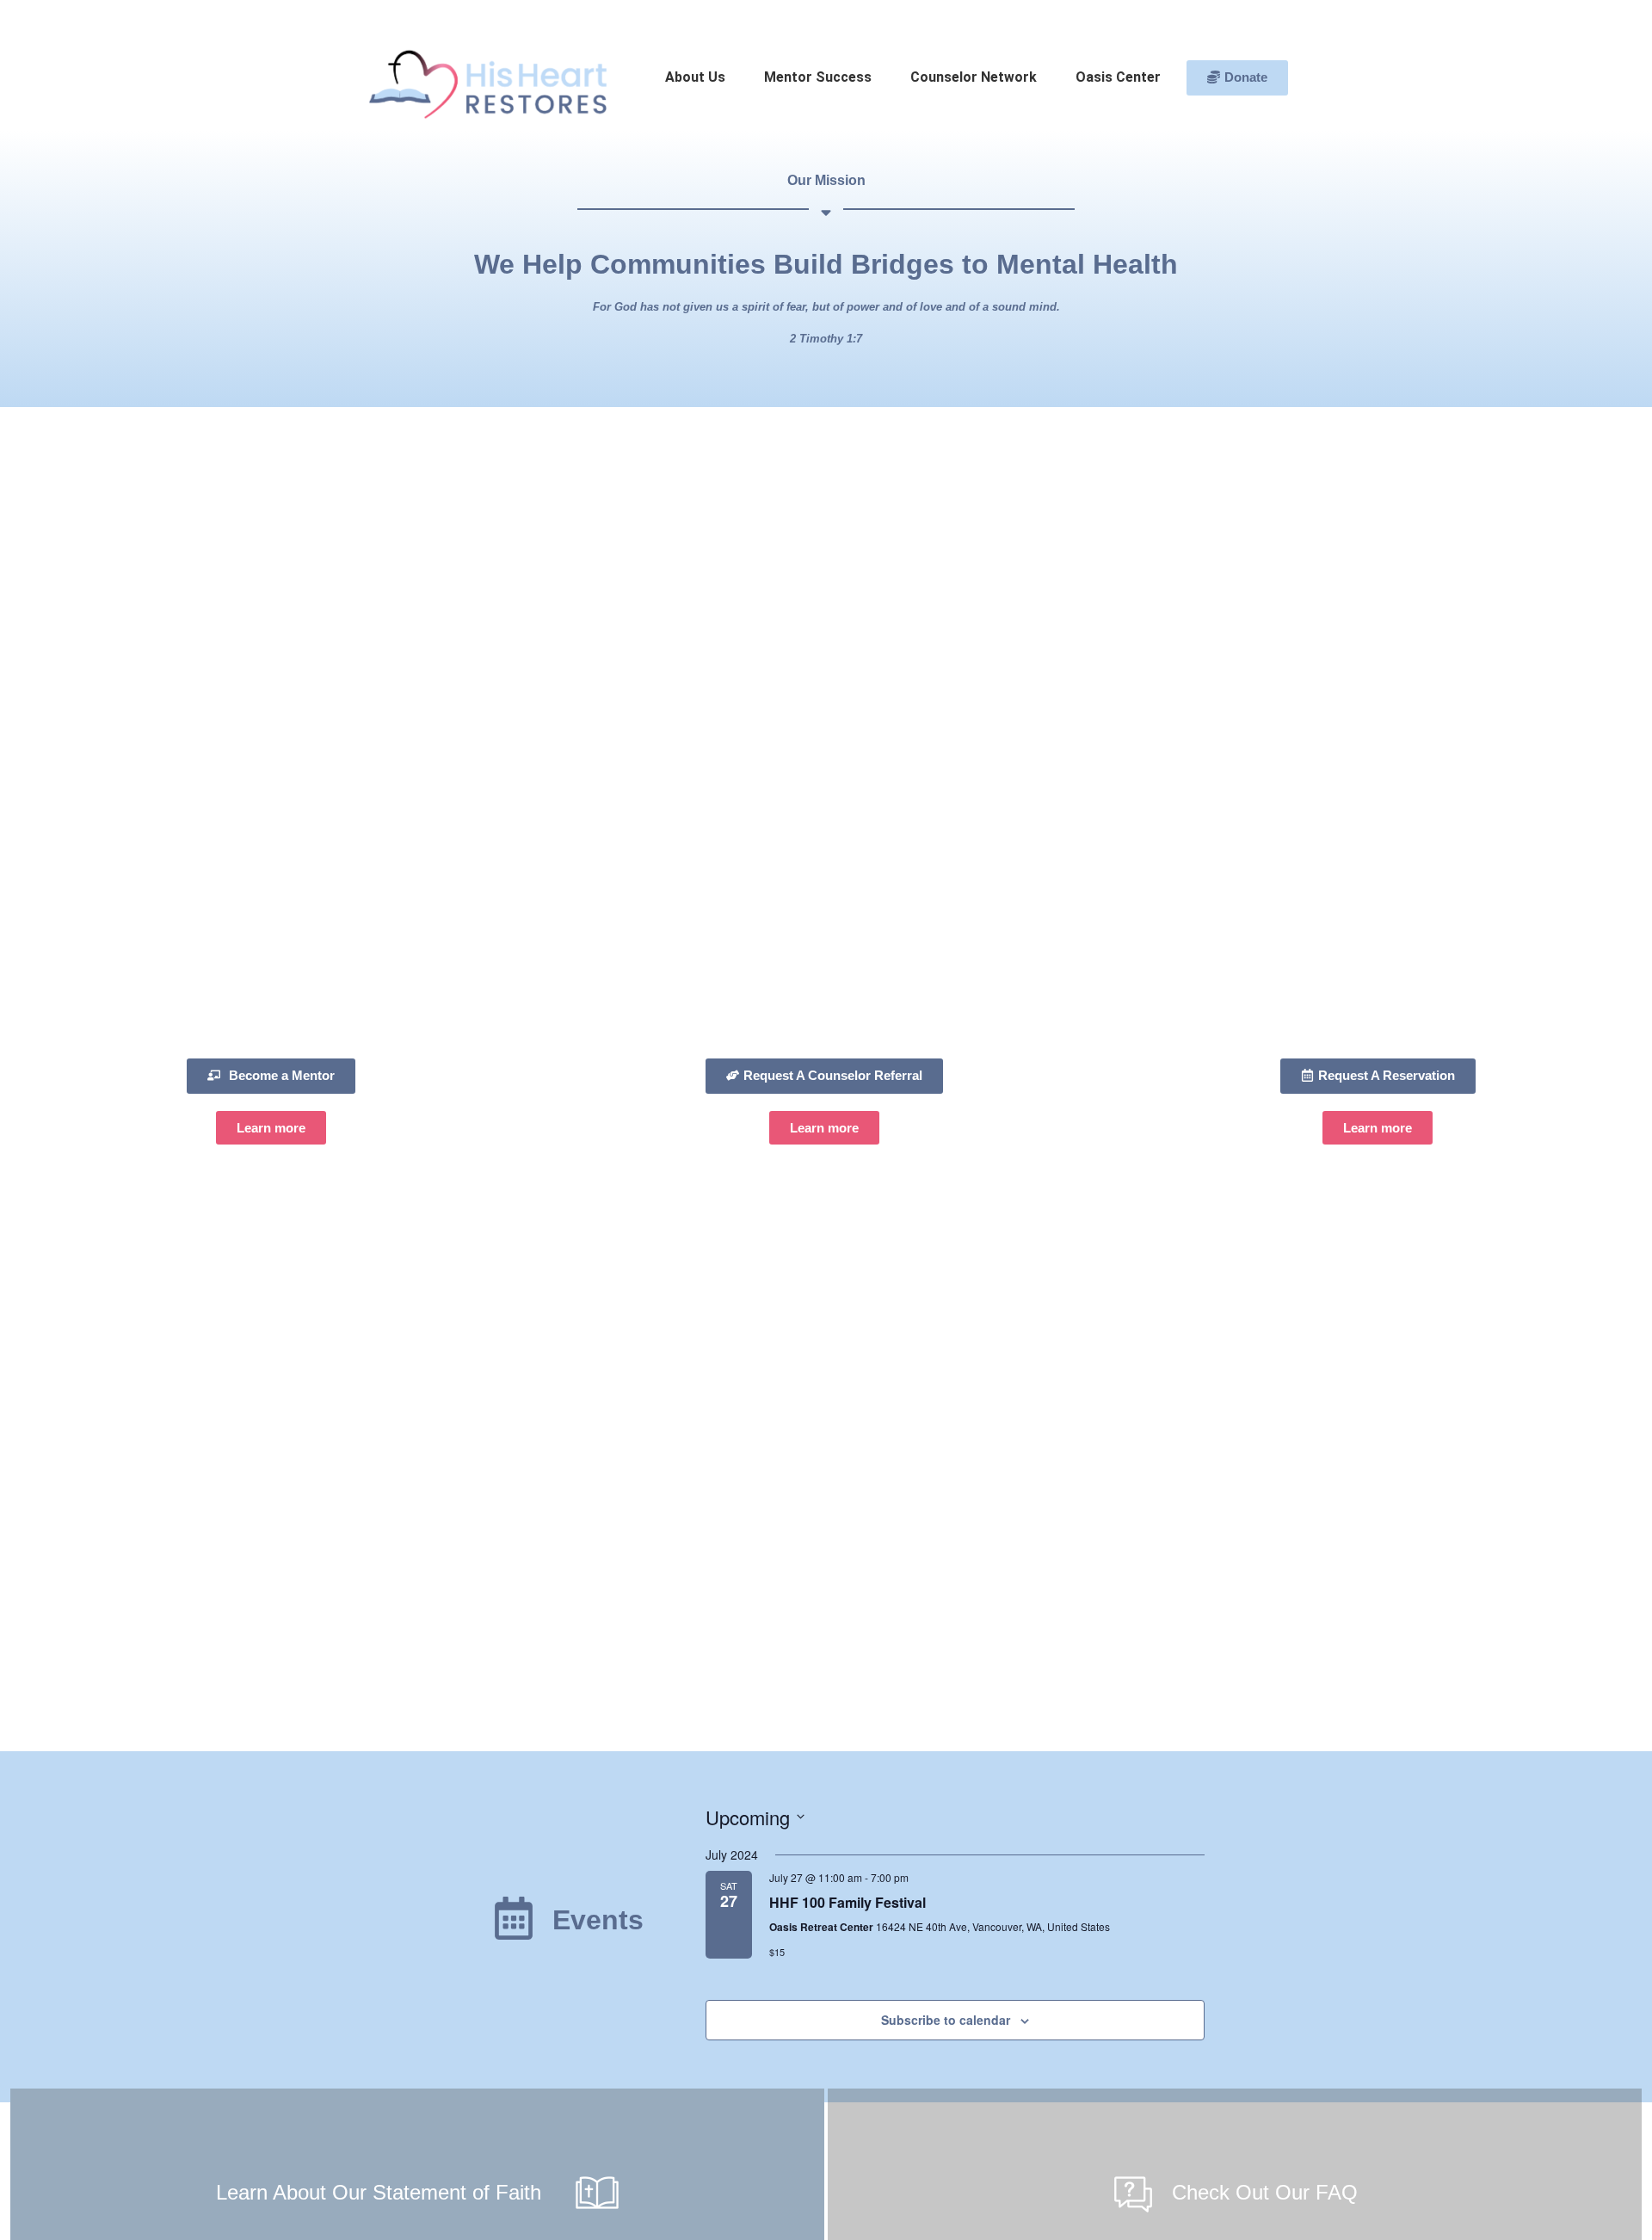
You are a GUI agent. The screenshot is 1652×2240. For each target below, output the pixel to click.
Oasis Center (1118, 77)
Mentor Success (818, 77)
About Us (695, 77)
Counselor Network (974, 77)
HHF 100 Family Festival (848, 1902)
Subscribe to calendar (946, 2020)
